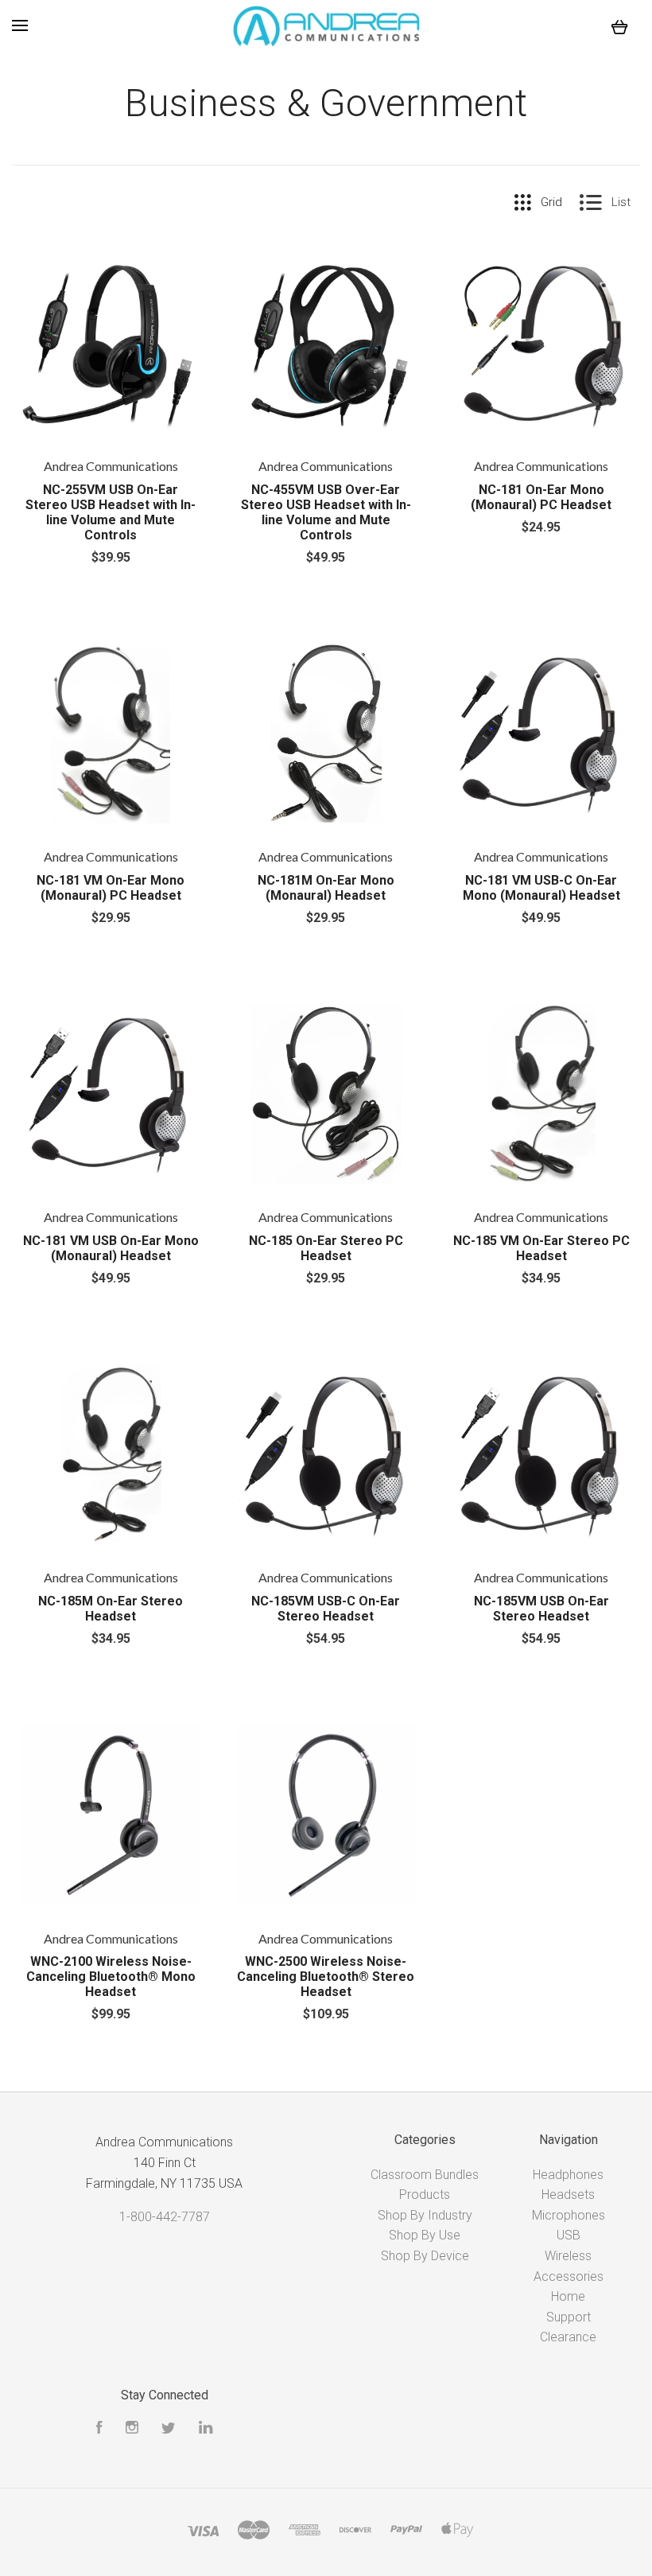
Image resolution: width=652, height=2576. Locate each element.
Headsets (568, 2195)
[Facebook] (99, 2429)
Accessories (569, 2276)
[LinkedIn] (206, 2429)
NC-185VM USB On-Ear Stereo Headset (541, 1609)
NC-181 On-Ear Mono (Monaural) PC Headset (541, 497)
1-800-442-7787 (165, 2217)
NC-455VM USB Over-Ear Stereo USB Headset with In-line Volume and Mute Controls (326, 512)
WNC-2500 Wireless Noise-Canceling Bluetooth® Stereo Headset (326, 1977)
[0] (620, 26)
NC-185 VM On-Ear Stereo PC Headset (541, 1248)
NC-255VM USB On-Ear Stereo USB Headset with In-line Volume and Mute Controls (111, 512)
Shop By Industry (425, 2215)
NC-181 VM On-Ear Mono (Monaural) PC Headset (111, 888)
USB (569, 2235)
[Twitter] (169, 2429)
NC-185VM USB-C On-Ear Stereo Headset (326, 1609)
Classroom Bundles (425, 2175)
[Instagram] (132, 2429)
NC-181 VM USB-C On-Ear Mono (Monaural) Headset (541, 888)
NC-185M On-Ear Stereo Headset (111, 1609)
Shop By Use (425, 2235)
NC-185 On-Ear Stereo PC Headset (326, 1248)
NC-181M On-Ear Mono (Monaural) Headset (326, 888)
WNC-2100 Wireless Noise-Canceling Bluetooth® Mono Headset (111, 1977)
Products (425, 2195)
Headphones (568, 2175)
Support (569, 2317)
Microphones (569, 2215)
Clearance (568, 2337)
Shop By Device (425, 2256)
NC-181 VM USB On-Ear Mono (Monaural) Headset (111, 1248)
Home (568, 2296)
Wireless (568, 2256)
